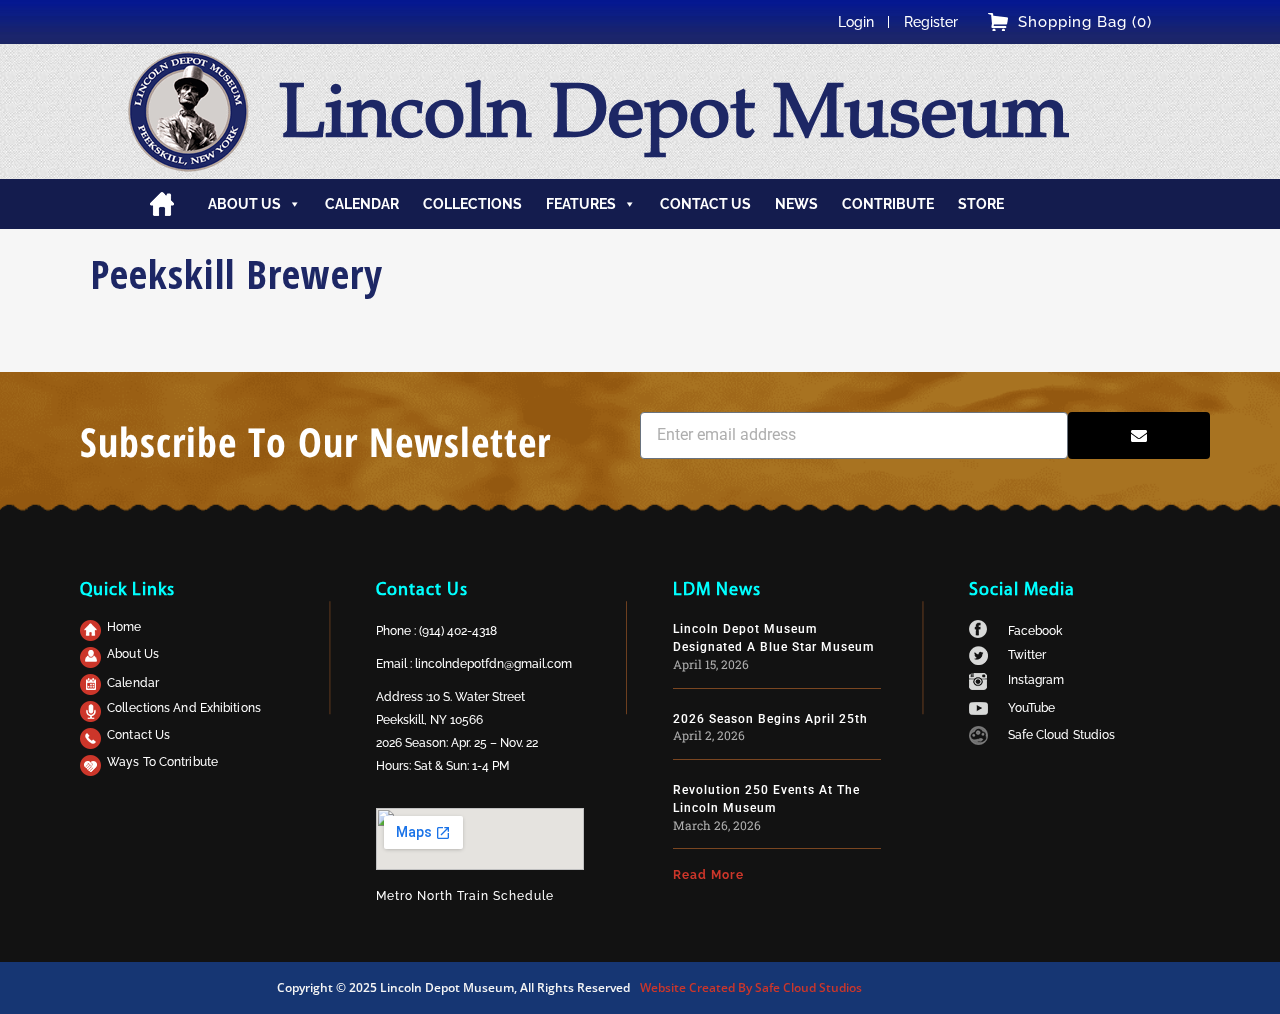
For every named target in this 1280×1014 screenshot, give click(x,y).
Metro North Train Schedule (465, 896)
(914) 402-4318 (458, 631)
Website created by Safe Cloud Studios (751, 987)
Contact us (705, 204)
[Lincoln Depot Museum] (188, 111)
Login (856, 22)
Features (581, 204)
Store (981, 204)
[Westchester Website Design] (978, 739)
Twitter (1027, 655)
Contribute (888, 204)
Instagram (1036, 680)
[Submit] (1139, 435)
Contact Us (138, 735)
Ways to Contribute (162, 762)
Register (931, 22)
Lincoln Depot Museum (673, 111)
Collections (472, 204)
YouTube (1032, 708)
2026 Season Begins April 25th (770, 719)
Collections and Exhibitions (184, 708)
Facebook (1035, 631)
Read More (708, 875)
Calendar (362, 204)
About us (244, 204)
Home (162, 204)
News (796, 204)
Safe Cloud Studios (1062, 735)
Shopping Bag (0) (1085, 22)
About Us (133, 654)
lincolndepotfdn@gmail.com (493, 664)
